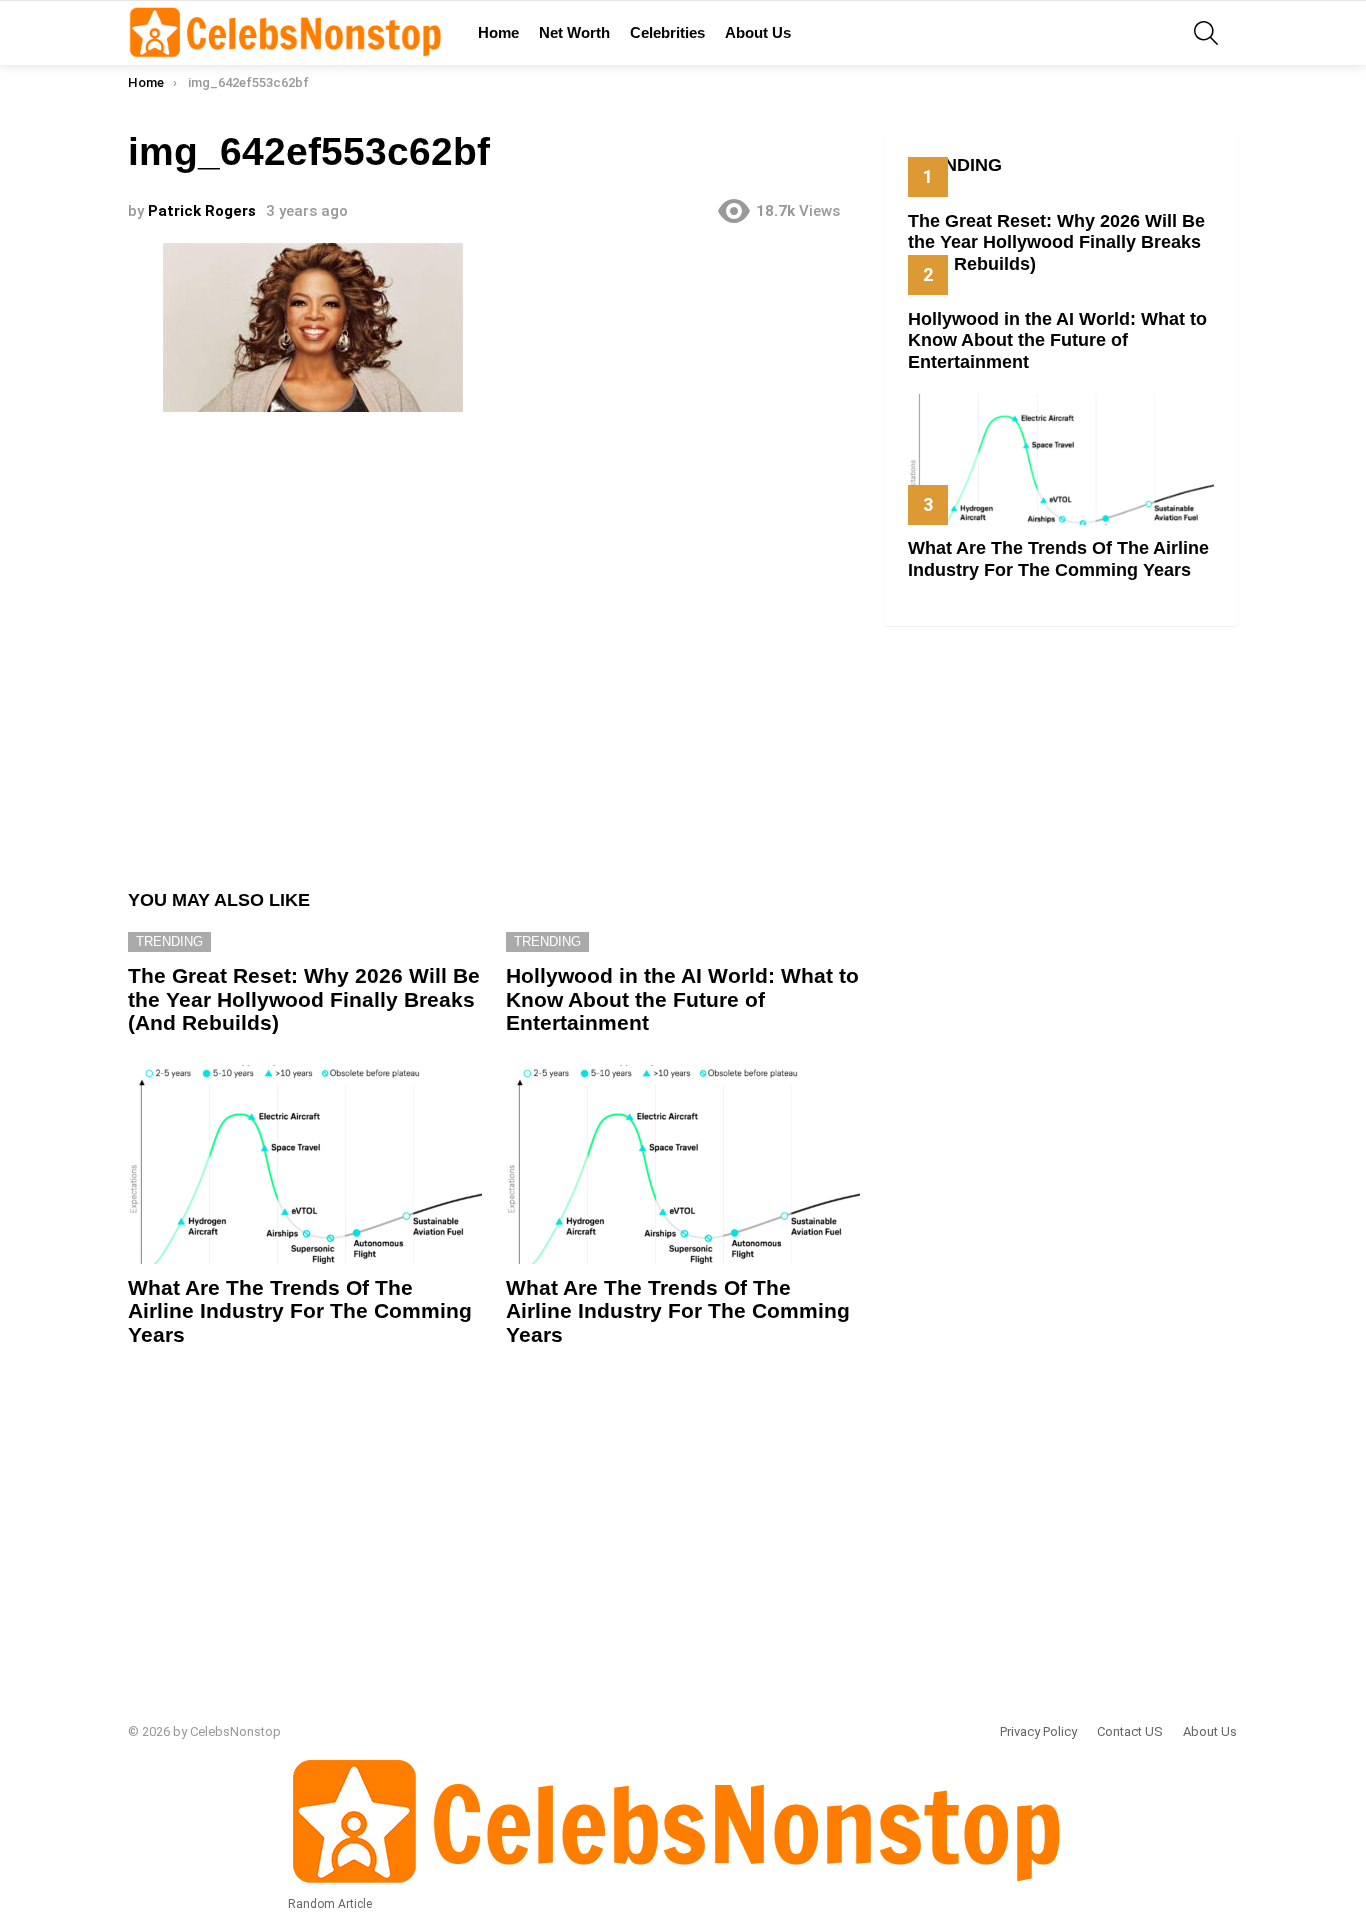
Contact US (1130, 1731)
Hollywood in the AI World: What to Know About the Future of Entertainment (682, 999)
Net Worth (574, 32)
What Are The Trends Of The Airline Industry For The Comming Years (300, 1311)
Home (498, 32)
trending (169, 941)
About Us (758, 32)
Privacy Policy (1038, 1731)
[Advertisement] (494, 641)
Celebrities (667, 32)
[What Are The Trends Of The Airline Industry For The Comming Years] (305, 1164)
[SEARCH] (1206, 33)
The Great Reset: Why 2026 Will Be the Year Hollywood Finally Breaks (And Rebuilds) (304, 999)
